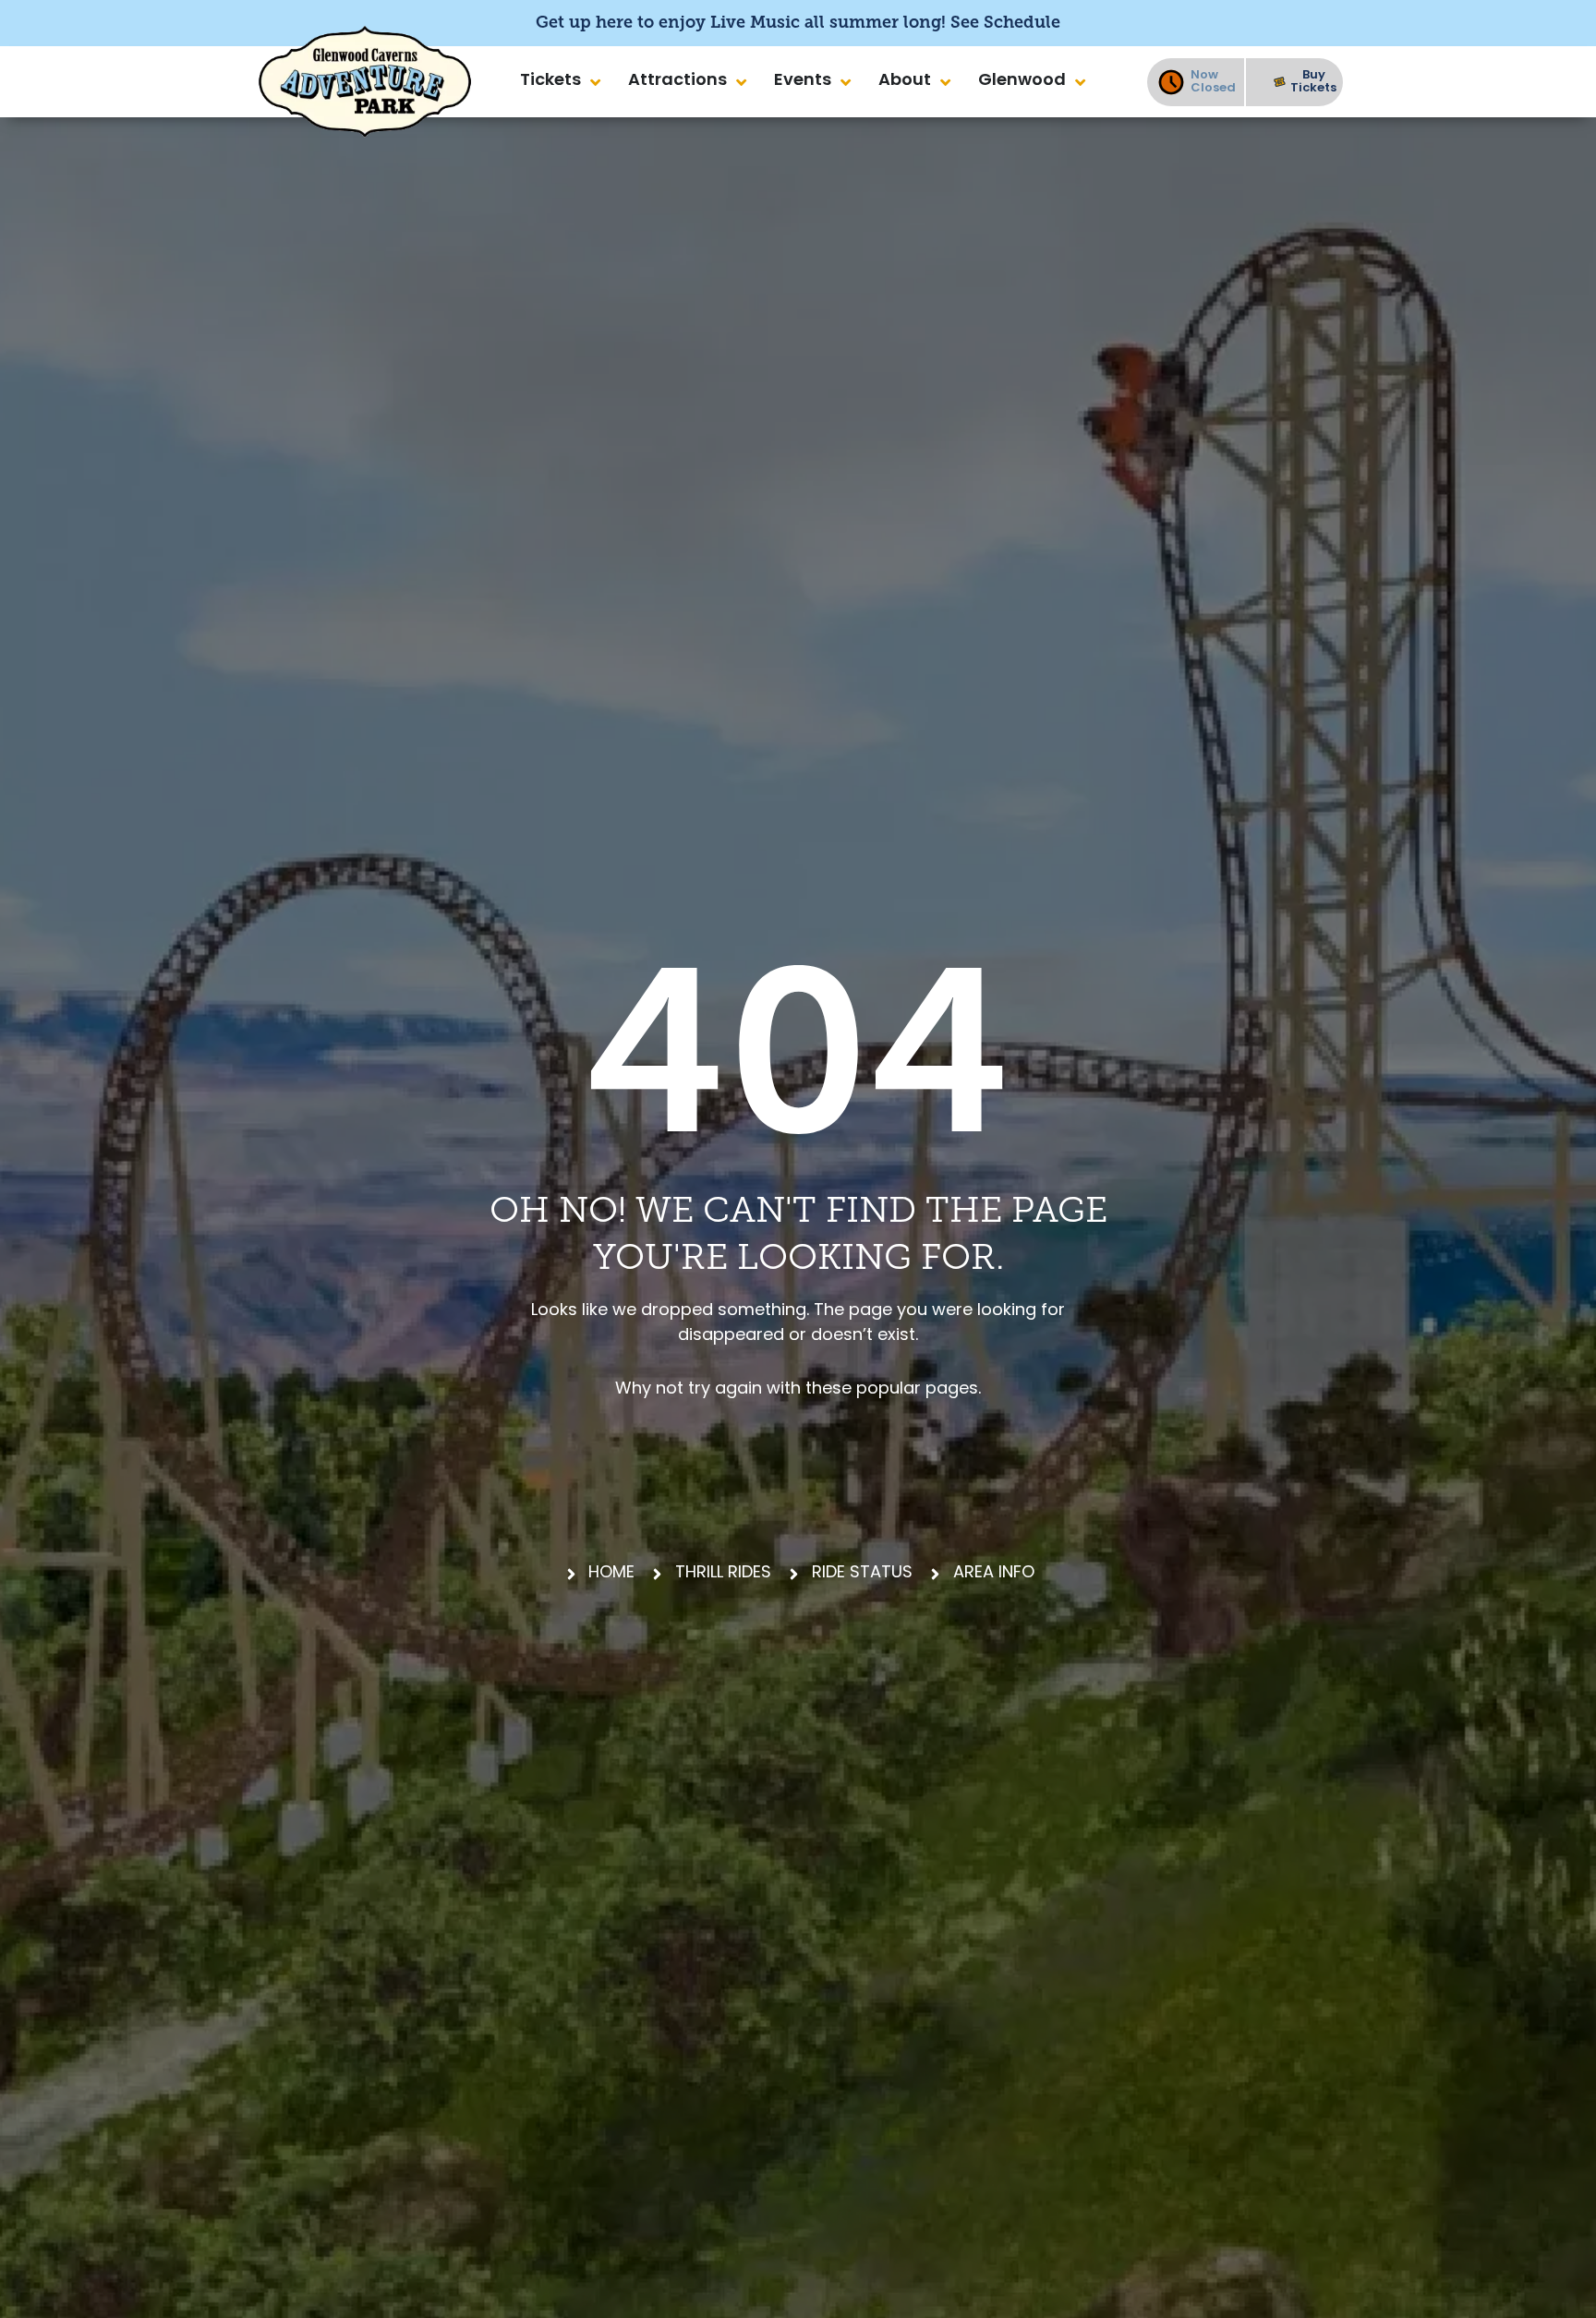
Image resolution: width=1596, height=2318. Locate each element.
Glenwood (1022, 81)
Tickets (550, 81)
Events (803, 81)
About (905, 81)
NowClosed (1213, 82)
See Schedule (1005, 22)
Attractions (677, 81)
